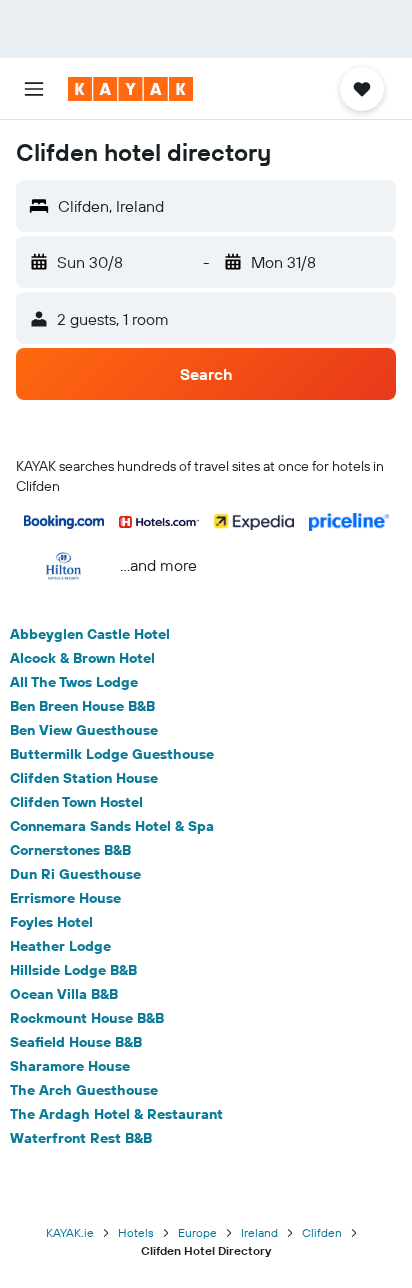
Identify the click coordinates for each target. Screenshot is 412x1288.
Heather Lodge (60, 946)
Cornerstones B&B (70, 850)
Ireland (259, 1232)
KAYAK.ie (70, 1232)
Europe (197, 1232)
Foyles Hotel (51, 922)
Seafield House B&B (76, 1042)
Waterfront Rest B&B (81, 1138)
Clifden (322, 1232)
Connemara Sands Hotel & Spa (112, 826)
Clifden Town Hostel (76, 802)
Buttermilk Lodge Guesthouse (112, 754)
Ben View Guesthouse (84, 730)
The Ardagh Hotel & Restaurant (116, 1114)
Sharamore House (70, 1066)
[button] (34, 89)
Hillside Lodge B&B (73, 970)
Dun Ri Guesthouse (75, 874)
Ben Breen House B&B (82, 706)
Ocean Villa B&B (64, 994)
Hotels (136, 1232)
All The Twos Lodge (74, 682)
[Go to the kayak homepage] (130, 89)
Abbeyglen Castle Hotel (90, 634)
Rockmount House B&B (87, 1018)
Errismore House (65, 898)
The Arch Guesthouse (84, 1090)
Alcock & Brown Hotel (82, 658)
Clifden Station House (84, 778)
